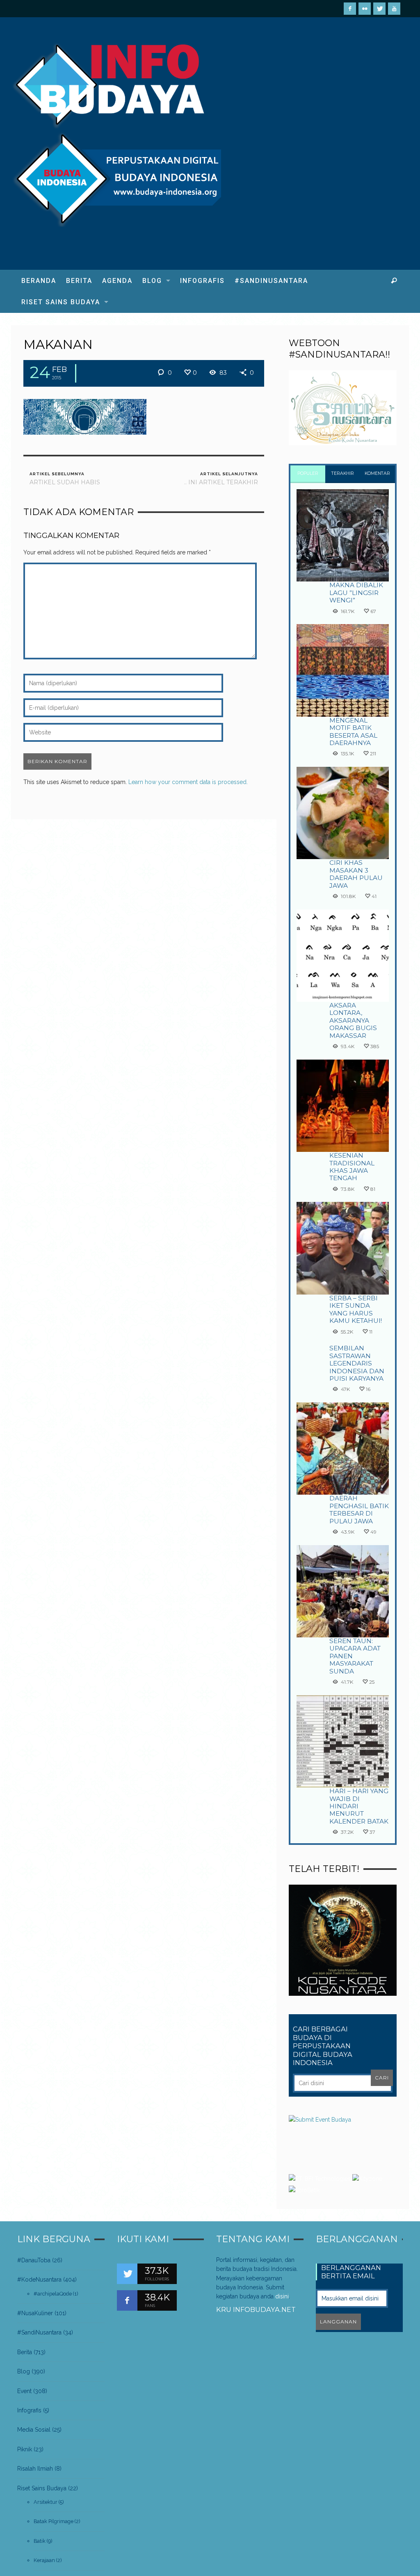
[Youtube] (394, 9)
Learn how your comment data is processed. (188, 782)
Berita (25, 2352)
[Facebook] (350, 9)
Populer (308, 473)
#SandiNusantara (39, 2332)
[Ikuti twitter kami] (127, 2274)
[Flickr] (365, 9)
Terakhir (343, 473)
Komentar (377, 473)
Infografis (29, 2410)
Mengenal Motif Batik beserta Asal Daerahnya (353, 732)
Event (24, 2391)
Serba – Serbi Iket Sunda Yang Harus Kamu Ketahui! (356, 1309)
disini (282, 2296)
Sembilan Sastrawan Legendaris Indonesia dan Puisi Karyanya (357, 1363)
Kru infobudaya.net (256, 2309)
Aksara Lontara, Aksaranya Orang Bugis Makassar (353, 1020)
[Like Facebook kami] (127, 2300)
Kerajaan (44, 2560)
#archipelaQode (53, 2294)
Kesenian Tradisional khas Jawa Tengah (352, 1167)
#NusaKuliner (35, 2313)
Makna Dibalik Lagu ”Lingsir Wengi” (356, 593)
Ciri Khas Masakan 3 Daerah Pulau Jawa (356, 874)
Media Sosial (34, 2430)
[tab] (308, 474)
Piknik (25, 2449)
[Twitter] (379, 9)
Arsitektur (46, 2502)
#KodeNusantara (39, 2280)
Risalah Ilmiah (35, 2469)
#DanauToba (34, 2260)
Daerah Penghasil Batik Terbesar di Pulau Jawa (359, 1509)
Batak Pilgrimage (54, 2521)
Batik (40, 2541)
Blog (24, 2371)
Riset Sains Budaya (42, 2488)
